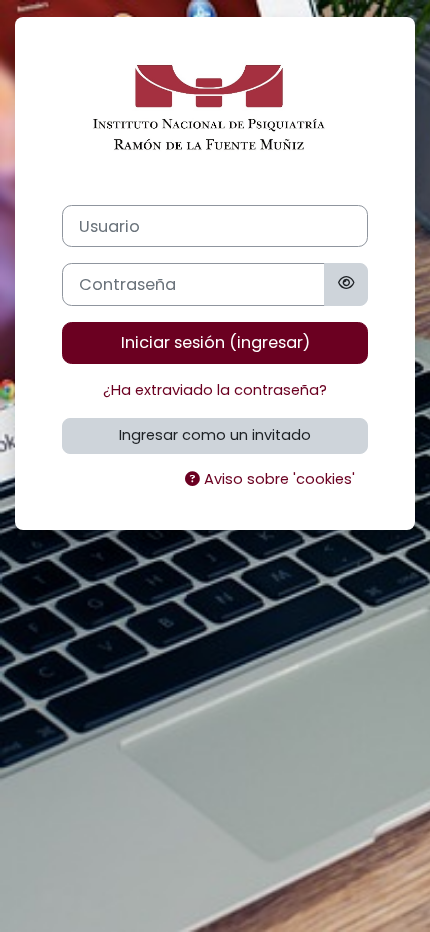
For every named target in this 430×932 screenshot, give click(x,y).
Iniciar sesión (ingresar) (215, 342)
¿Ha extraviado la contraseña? (215, 390)
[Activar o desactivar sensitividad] (346, 284)
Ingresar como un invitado (215, 435)
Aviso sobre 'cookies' (277, 479)
